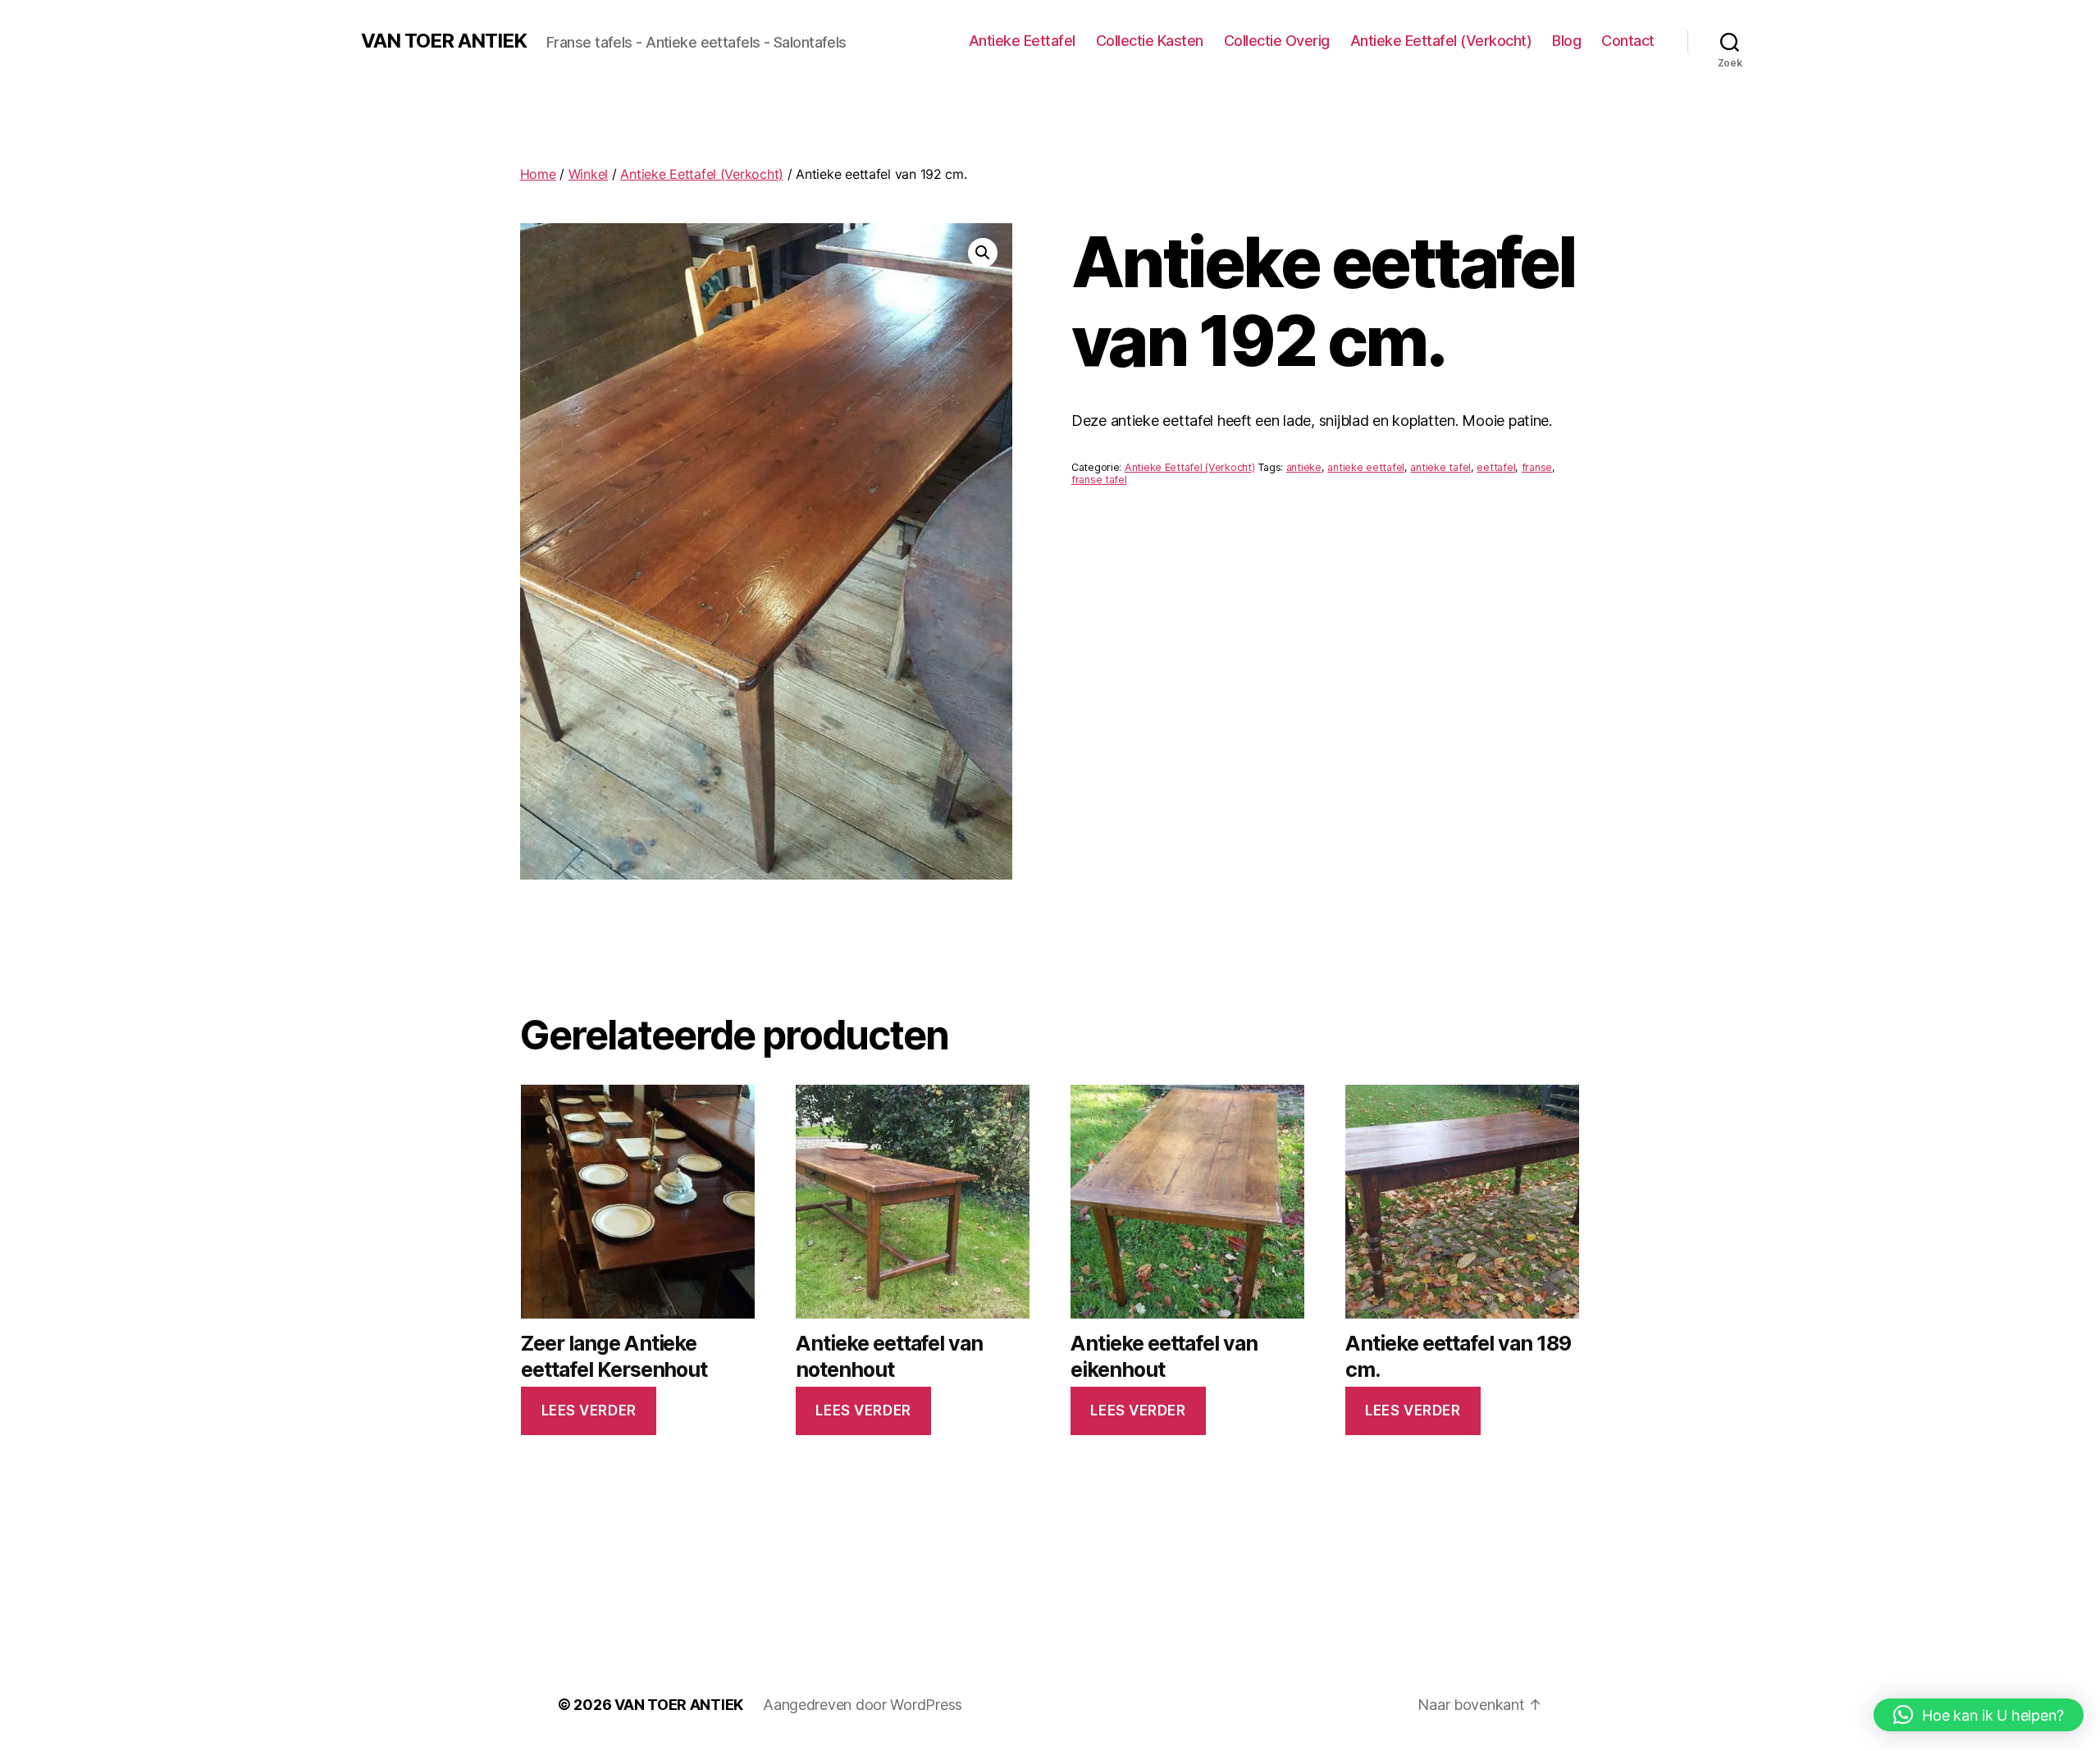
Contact (1628, 41)
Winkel (588, 174)
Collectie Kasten (1150, 41)
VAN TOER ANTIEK (444, 41)
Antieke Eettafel (1022, 41)
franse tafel (1099, 480)
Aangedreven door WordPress (863, 1705)
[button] (983, 253)
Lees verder (589, 1410)
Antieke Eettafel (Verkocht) (1441, 41)
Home (538, 174)
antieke (1304, 467)
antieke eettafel (1366, 467)
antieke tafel (1440, 467)
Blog (1566, 41)
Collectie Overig (1277, 41)
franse (1537, 467)
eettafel (1496, 467)
